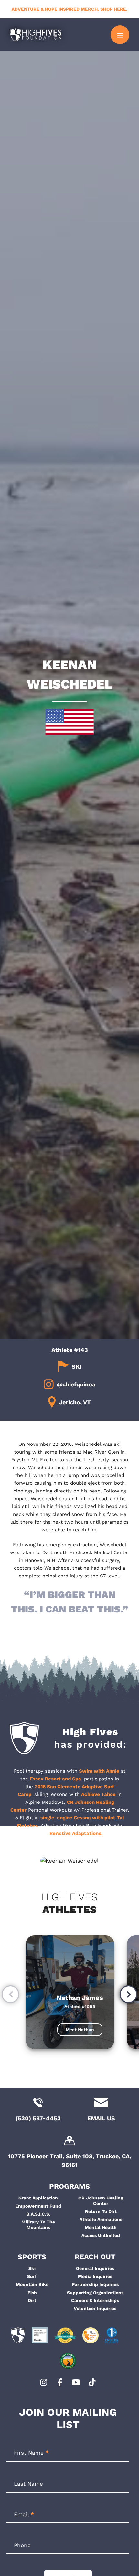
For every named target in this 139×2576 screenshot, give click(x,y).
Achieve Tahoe (98, 1794)
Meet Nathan (80, 2030)
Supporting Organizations (95, 2293)
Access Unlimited (101, 2235)
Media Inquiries (95, 2276)
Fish (32, 2293)
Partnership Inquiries (95, 2284)
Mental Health (101, 2227)
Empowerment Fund (38, 2206)
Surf (32, 2276)
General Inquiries (95, 2268)
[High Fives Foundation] (36, 35)
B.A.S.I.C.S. (38, 2214)
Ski (32, 2268)
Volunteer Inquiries (95, 2308)
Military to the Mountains (38, 2225)
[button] (11, 1995)
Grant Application (38, 2198)
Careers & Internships (95, 2300)
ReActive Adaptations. (76, 1833)
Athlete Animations (101, 2219)
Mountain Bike (32, 2284)
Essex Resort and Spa (55, 1779)
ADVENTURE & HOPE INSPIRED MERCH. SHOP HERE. (69, 9)
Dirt (32, 2300)
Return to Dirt (101, 2211)
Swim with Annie (99, 1771)
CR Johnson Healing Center (101, 2201)
